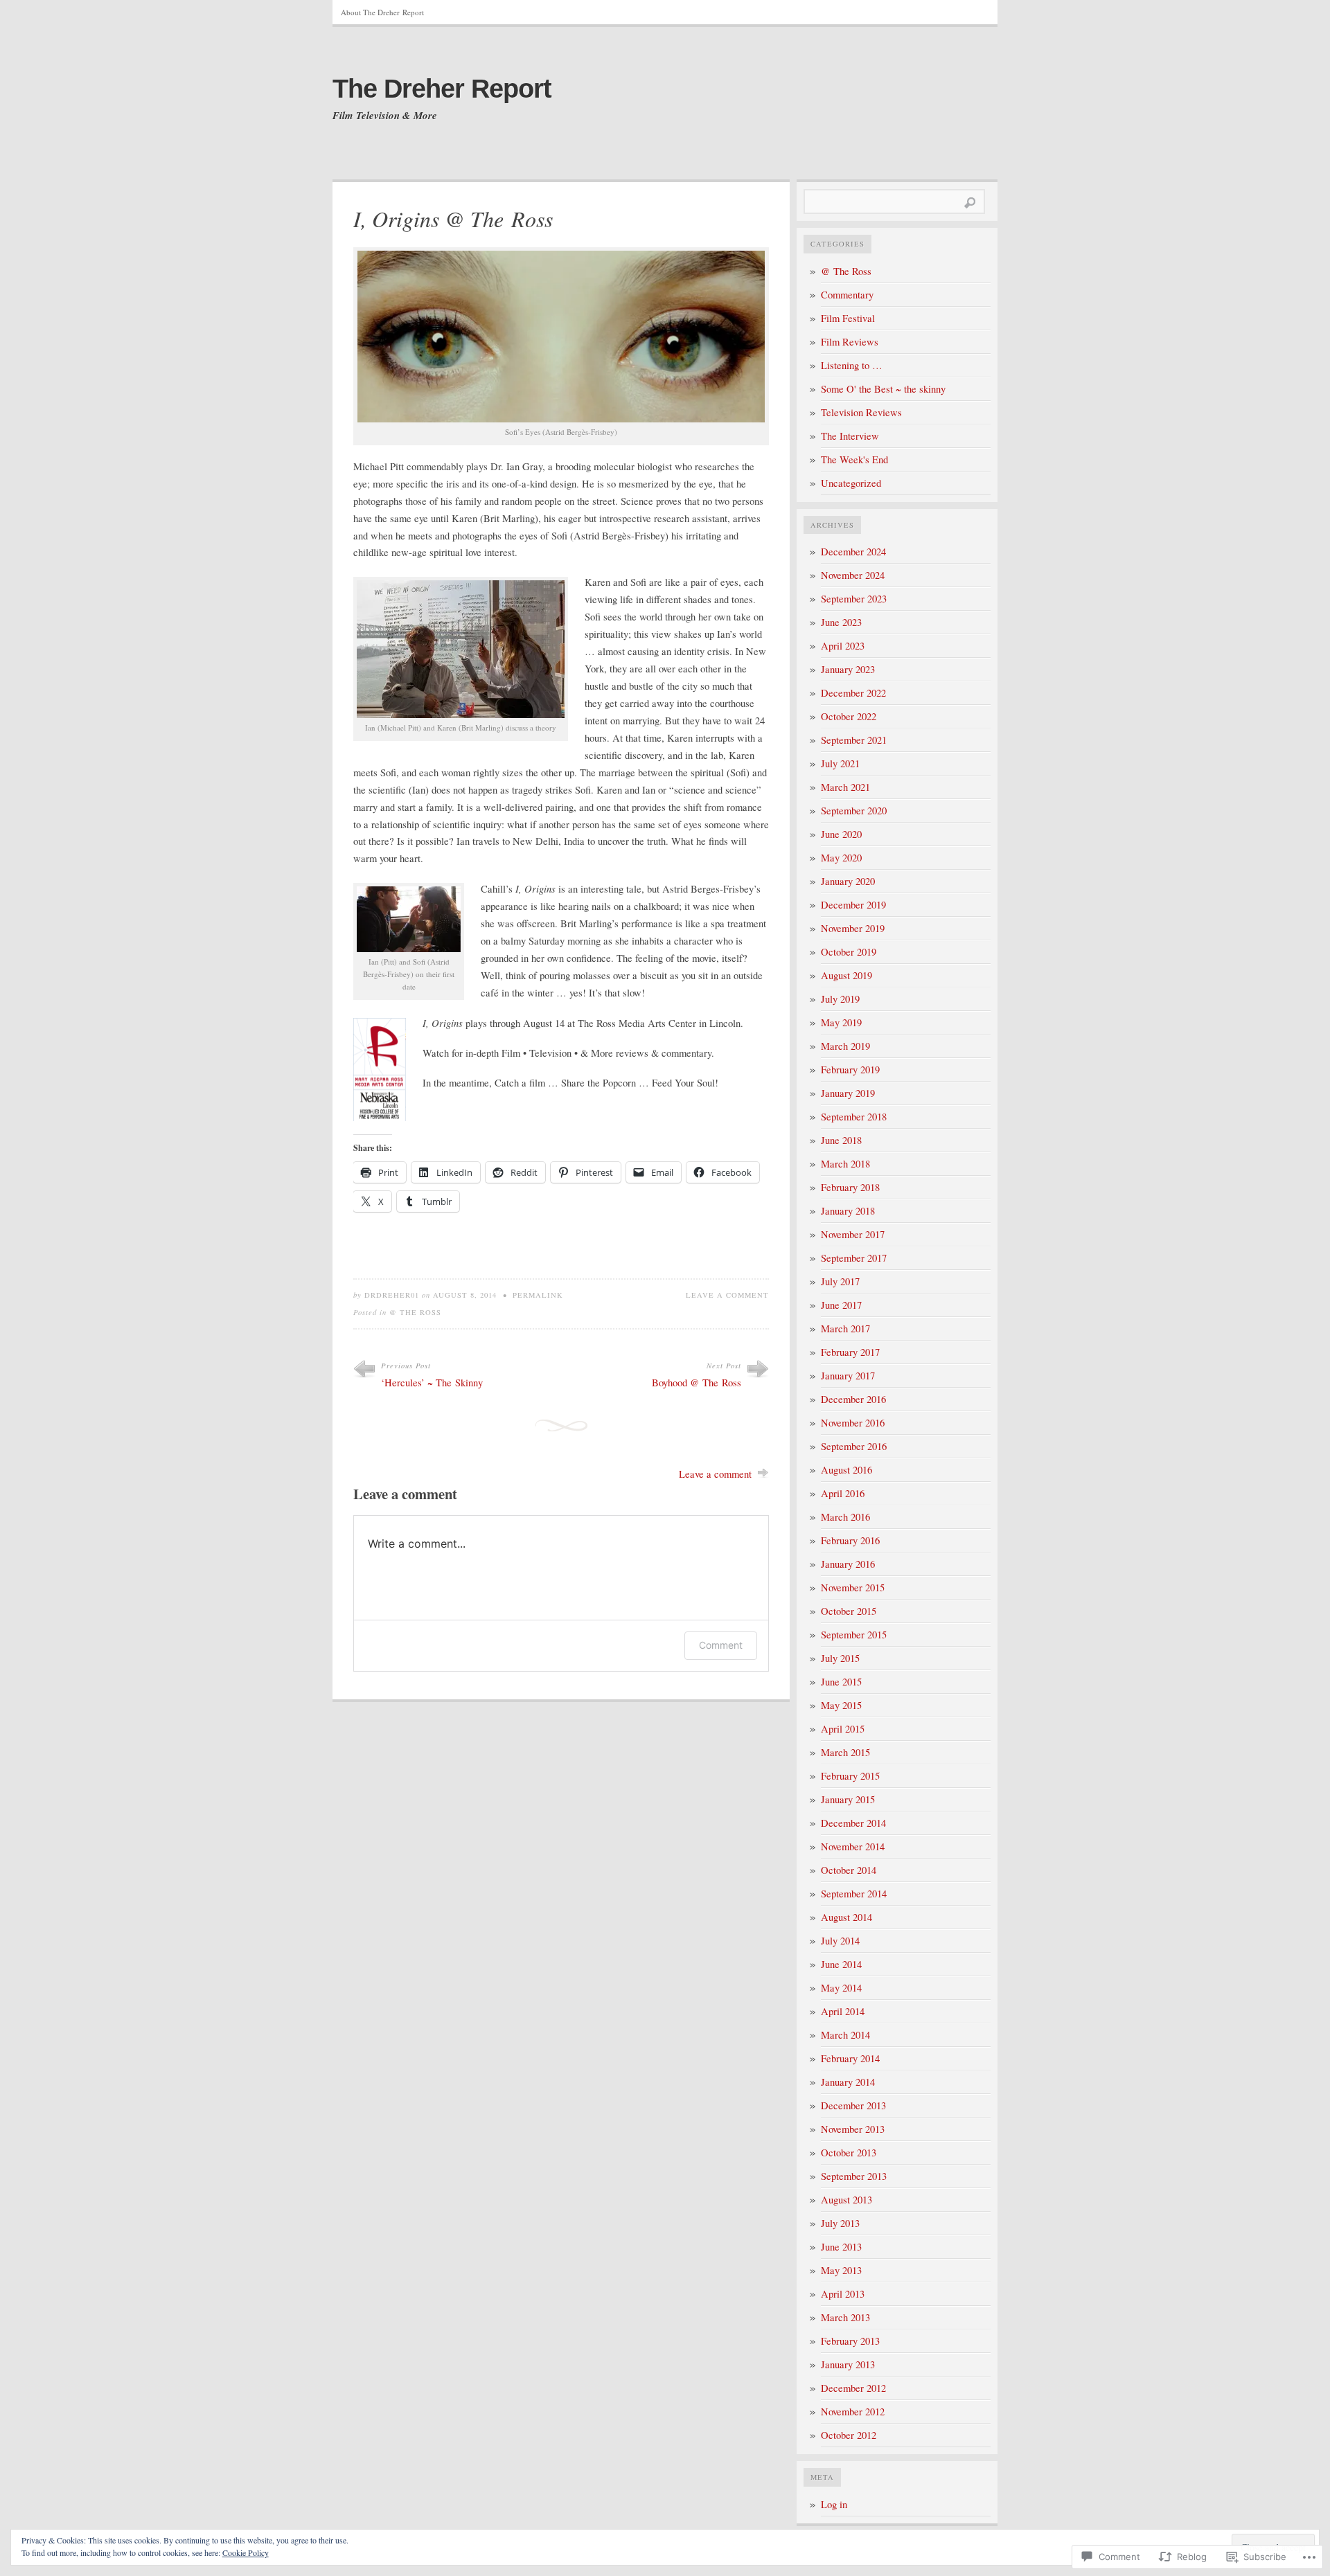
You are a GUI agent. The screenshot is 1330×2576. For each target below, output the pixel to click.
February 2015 (850, 1776)
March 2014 (845, 2035)
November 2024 (853, 575)
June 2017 (841, 1305)
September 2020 (854, 811)
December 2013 (853, 2105)
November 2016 (853, 1423)
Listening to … (852, 365)
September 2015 (854, 1635)
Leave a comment (727, 1295)
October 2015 (849, 1611)
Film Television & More (385, 116)
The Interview (850, 436)
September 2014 (854, 1894)
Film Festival (848, 318)
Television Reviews (861, 412)
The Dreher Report (442, 89)
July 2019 (840, 999)
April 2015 (843, 1729)
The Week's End (854, 459)
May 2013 (841, 2270)
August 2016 (846, 1470)
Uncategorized (851, 483)
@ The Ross (415, 1312)
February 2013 (850, 2341)
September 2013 (854, 2176)
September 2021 (854, 740)
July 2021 (840, 763)
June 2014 (841, 1964)
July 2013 (840, 2223)
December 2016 (853, 1399)
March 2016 (845, 1517)
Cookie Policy (246, 2552)
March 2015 (845, 1752)
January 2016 (848, 1564)
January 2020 (848, 881)
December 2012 (853, 2388)
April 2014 (843, 2011)
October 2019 (849, 952)
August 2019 (846, 975)
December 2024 (853, 552)
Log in (834, 2504)
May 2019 (841, 1022)
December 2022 (853, 693)
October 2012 (849, 2435)
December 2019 (853, 905)
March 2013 (845, 2317)
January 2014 (848, 2082)
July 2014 (840, 1941)
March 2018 (845, 1164)
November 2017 (853, 1234)
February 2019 (850, 1070)
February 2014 (850, 2058)
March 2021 (845, 787)
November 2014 (853, 1846)
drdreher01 (392, 1295)
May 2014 (841, 1988)
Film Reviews (850, 342)
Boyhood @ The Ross (697, 1383)
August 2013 (846, 2200)
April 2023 (843, 646)
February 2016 (850, 1540)
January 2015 (848, 1799)
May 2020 (841, 858)
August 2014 (846, 1917)
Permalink (538, 1295)
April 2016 (843, 1493)
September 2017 (854, 1258)
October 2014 (849, 1870)
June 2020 (841, 834)
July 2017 (840, 1281)
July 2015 (840, 1658)
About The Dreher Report (382, 12)
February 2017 (850, 1352)
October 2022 (849, 716)
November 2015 (853, 1587)
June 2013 (841, 2247)
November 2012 (853, 2412)
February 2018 (850, 1187)
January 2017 (848, 1376)
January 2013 (848, 2364)
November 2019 (853, 928)
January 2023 (848, 669)
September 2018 (854, 1117)
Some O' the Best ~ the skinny (883, 389)
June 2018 (841, 1140)
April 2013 (843, 2294)
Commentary (847, 295)
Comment (721, 1645)
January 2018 (848, 1211)
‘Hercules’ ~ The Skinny (432, 1383)
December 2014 (853, 1823)
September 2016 (854, 1446)
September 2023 (854, 599)
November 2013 (853, 2129)
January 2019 (848, 1093)
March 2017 (845, 1329)
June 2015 (841, 1682)
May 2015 (841, 1705)
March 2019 (845, 1046)
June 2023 (841, 622)
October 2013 (849, 2153)
